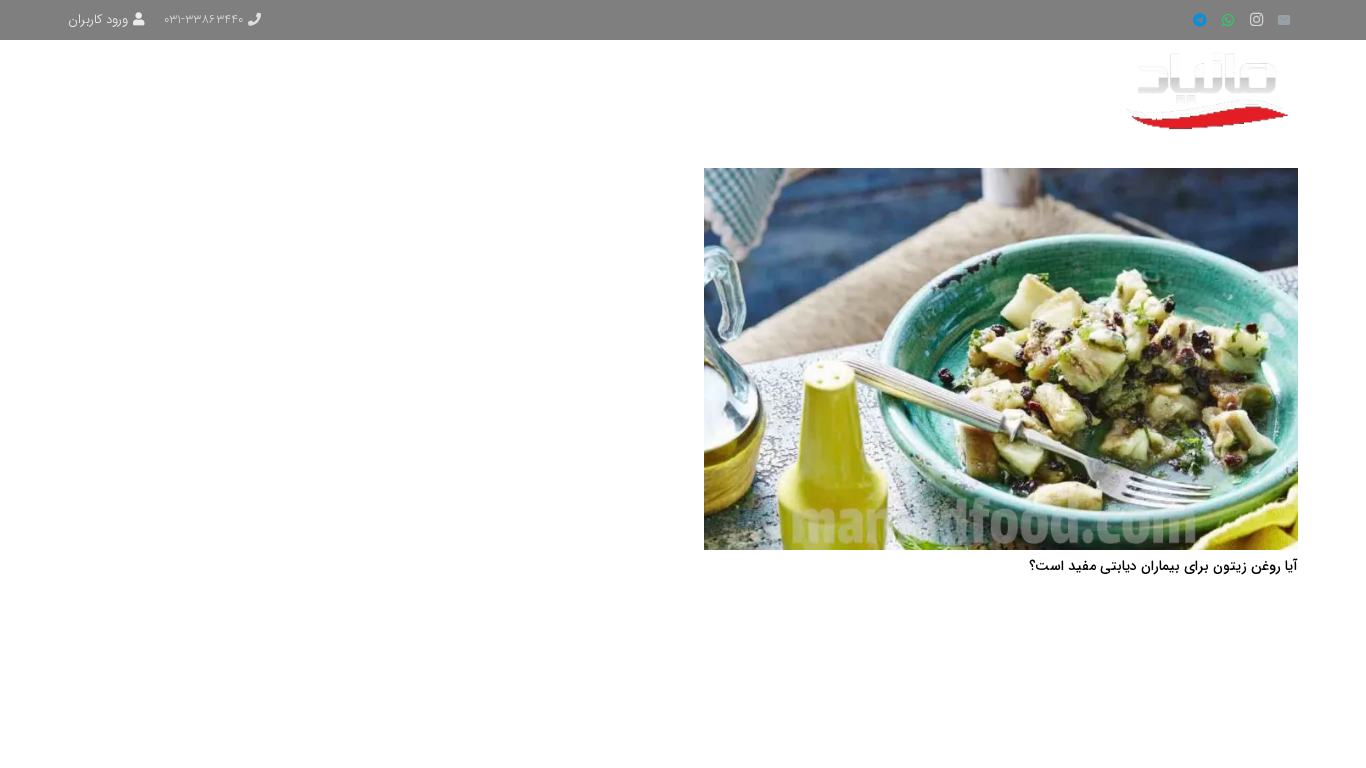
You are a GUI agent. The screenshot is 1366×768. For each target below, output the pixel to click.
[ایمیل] (1284, 20)
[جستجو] (145, 89)
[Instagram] (1256, 20)
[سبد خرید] (96, 90)
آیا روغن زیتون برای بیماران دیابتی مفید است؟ (1163, 566)
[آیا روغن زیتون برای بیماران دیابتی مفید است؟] (1001, 180)
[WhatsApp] (1228, 20)
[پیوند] (1210, 90)
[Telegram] (1200, 20)
